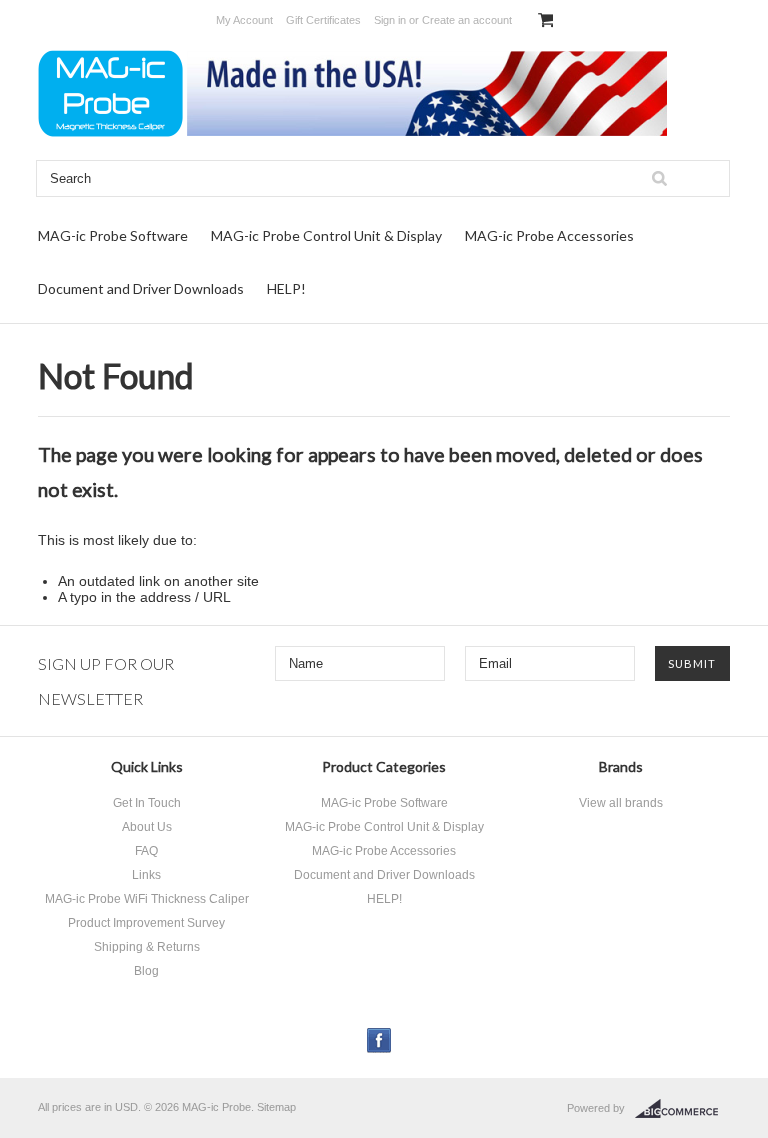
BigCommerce (682, 1109)
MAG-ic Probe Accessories (549, 235)
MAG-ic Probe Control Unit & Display (326, 235)
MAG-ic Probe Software (113, 235)
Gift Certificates (323, 20)
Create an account (467, 20)
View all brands (621, 803)
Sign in (390, 20)
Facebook (379, 1040)
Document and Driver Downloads (141, 288)
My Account (244, 20)
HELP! (286, 288)
